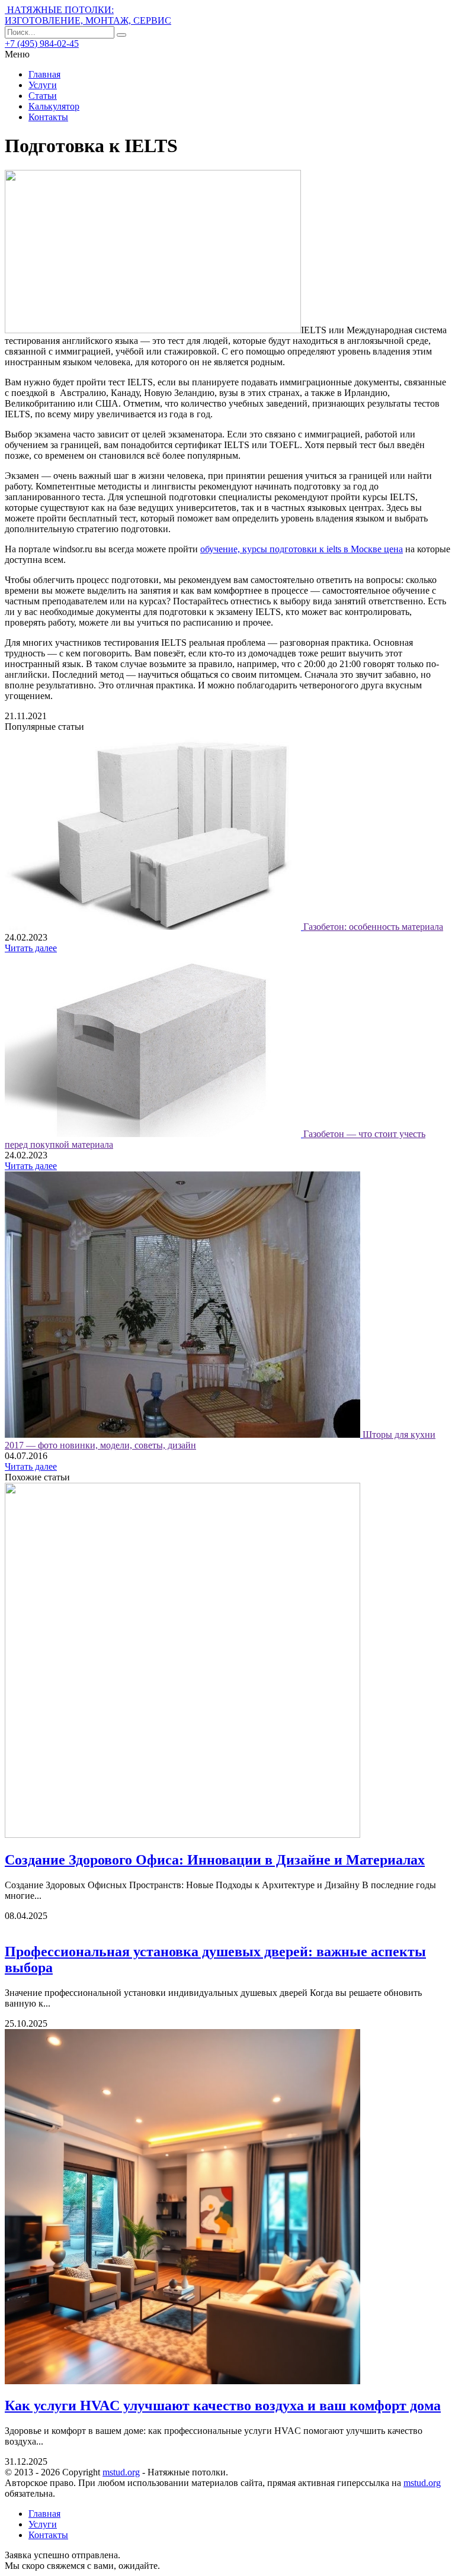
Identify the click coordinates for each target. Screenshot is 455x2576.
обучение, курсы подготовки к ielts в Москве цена (302, 549)
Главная (44, 74)
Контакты (48, 117)
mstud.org (121, 2472)
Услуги (43, 85)
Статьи (43, 96)
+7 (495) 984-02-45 (42, 44)
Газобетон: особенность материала (373, 927)
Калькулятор (54, 106)
